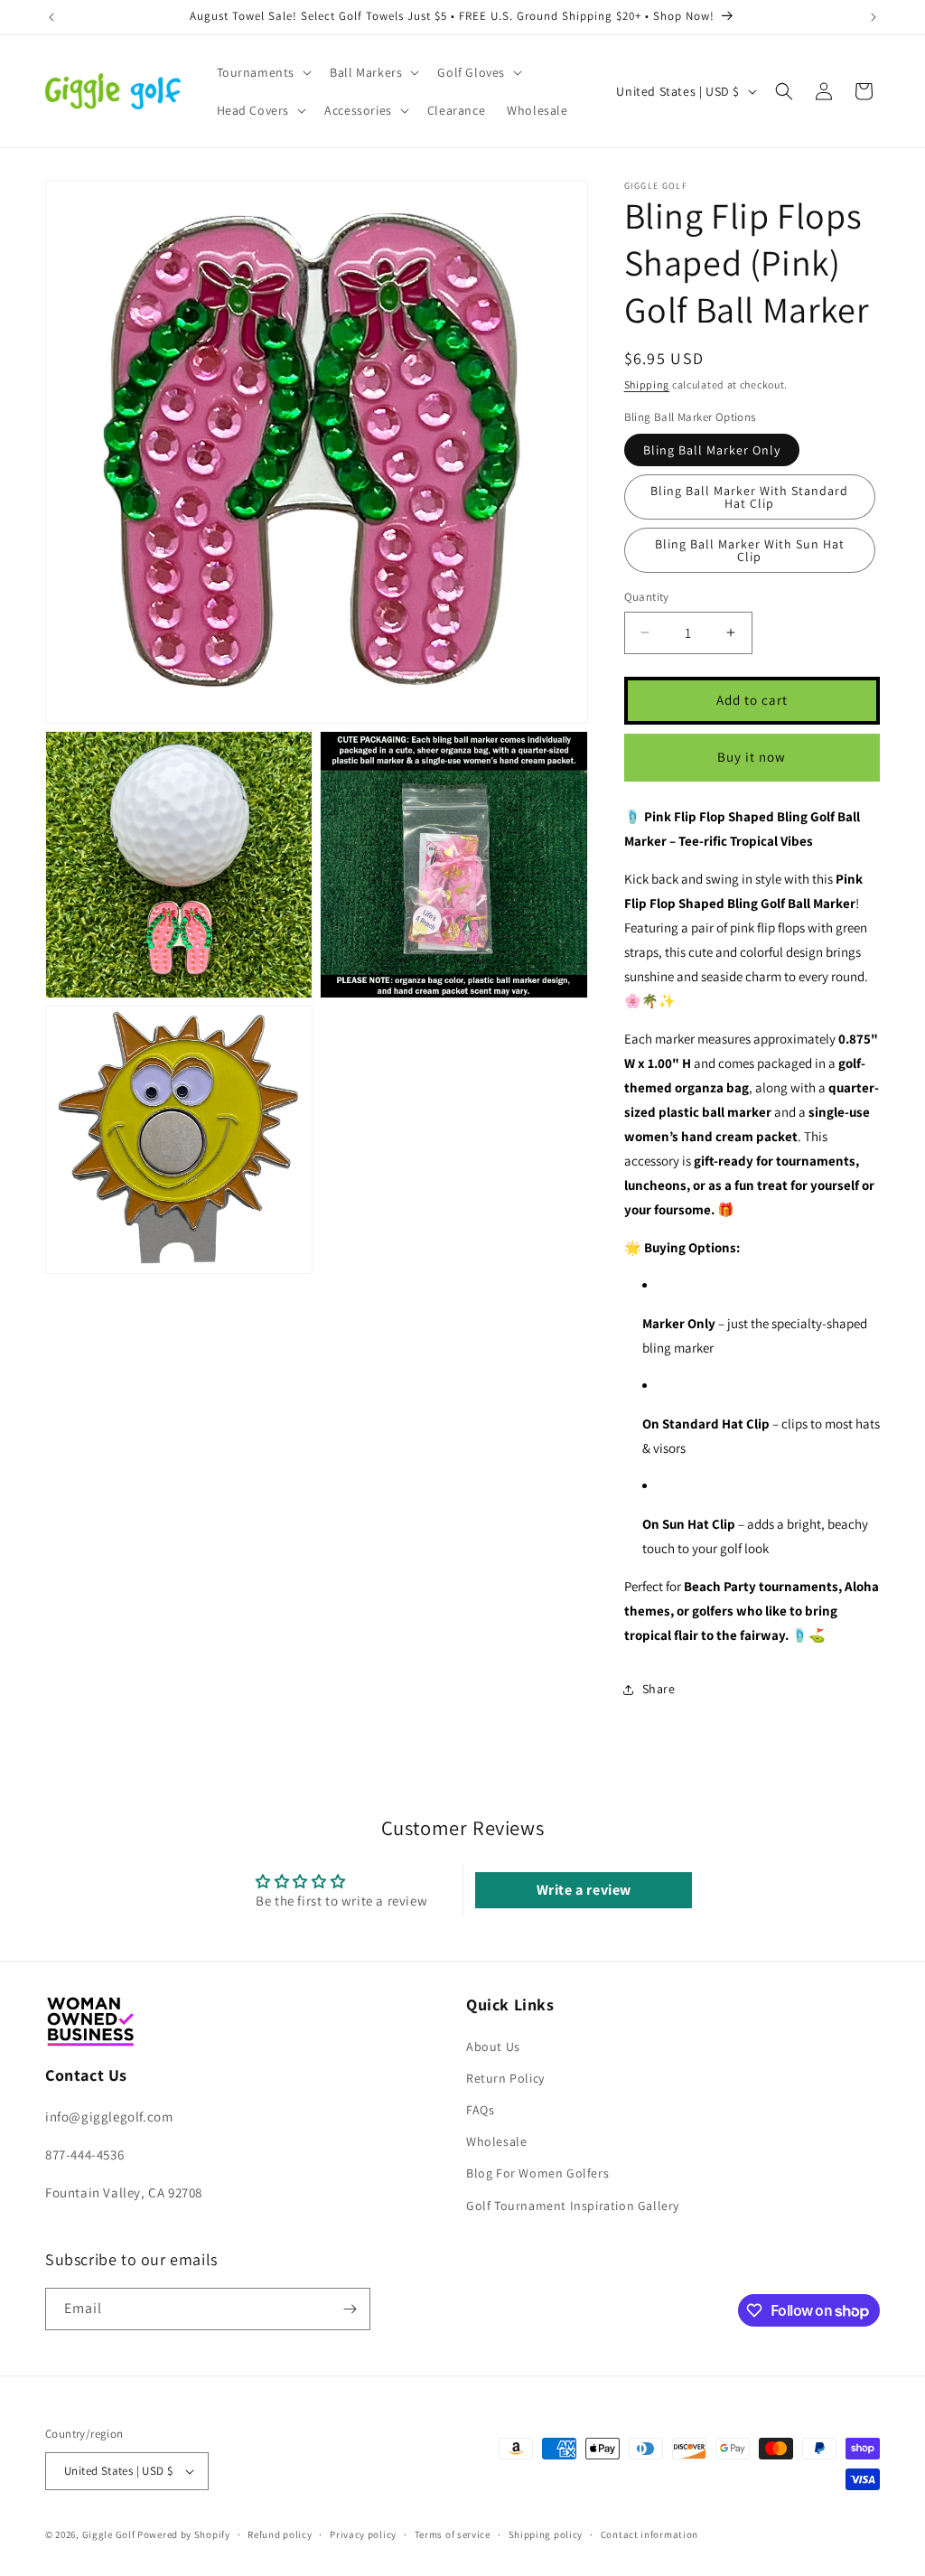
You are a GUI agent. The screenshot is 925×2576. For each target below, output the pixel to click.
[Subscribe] (350, 2309)
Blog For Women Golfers (537, 2173)
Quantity (647, 597)
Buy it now (752, 757)
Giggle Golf (109, 2534)
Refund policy (280, 2534)
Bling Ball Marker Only (712, 450)
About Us (493, 2047)
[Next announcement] (874, 17)
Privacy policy (363, 2534)
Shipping (647, 384)
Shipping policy (546, 2534)
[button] (263, 72)
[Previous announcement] (51, 17)
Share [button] (659, 1689)
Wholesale (496, 2141)
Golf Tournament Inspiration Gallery (573, 2206)
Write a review (584, 1890)
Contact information (649, 2534)
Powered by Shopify (184, 2534)
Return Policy (505, 2078)
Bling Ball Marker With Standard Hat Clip (749, 497)
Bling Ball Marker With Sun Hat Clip (750, 550)
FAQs (480, 2110)
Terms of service (453, 2534)
